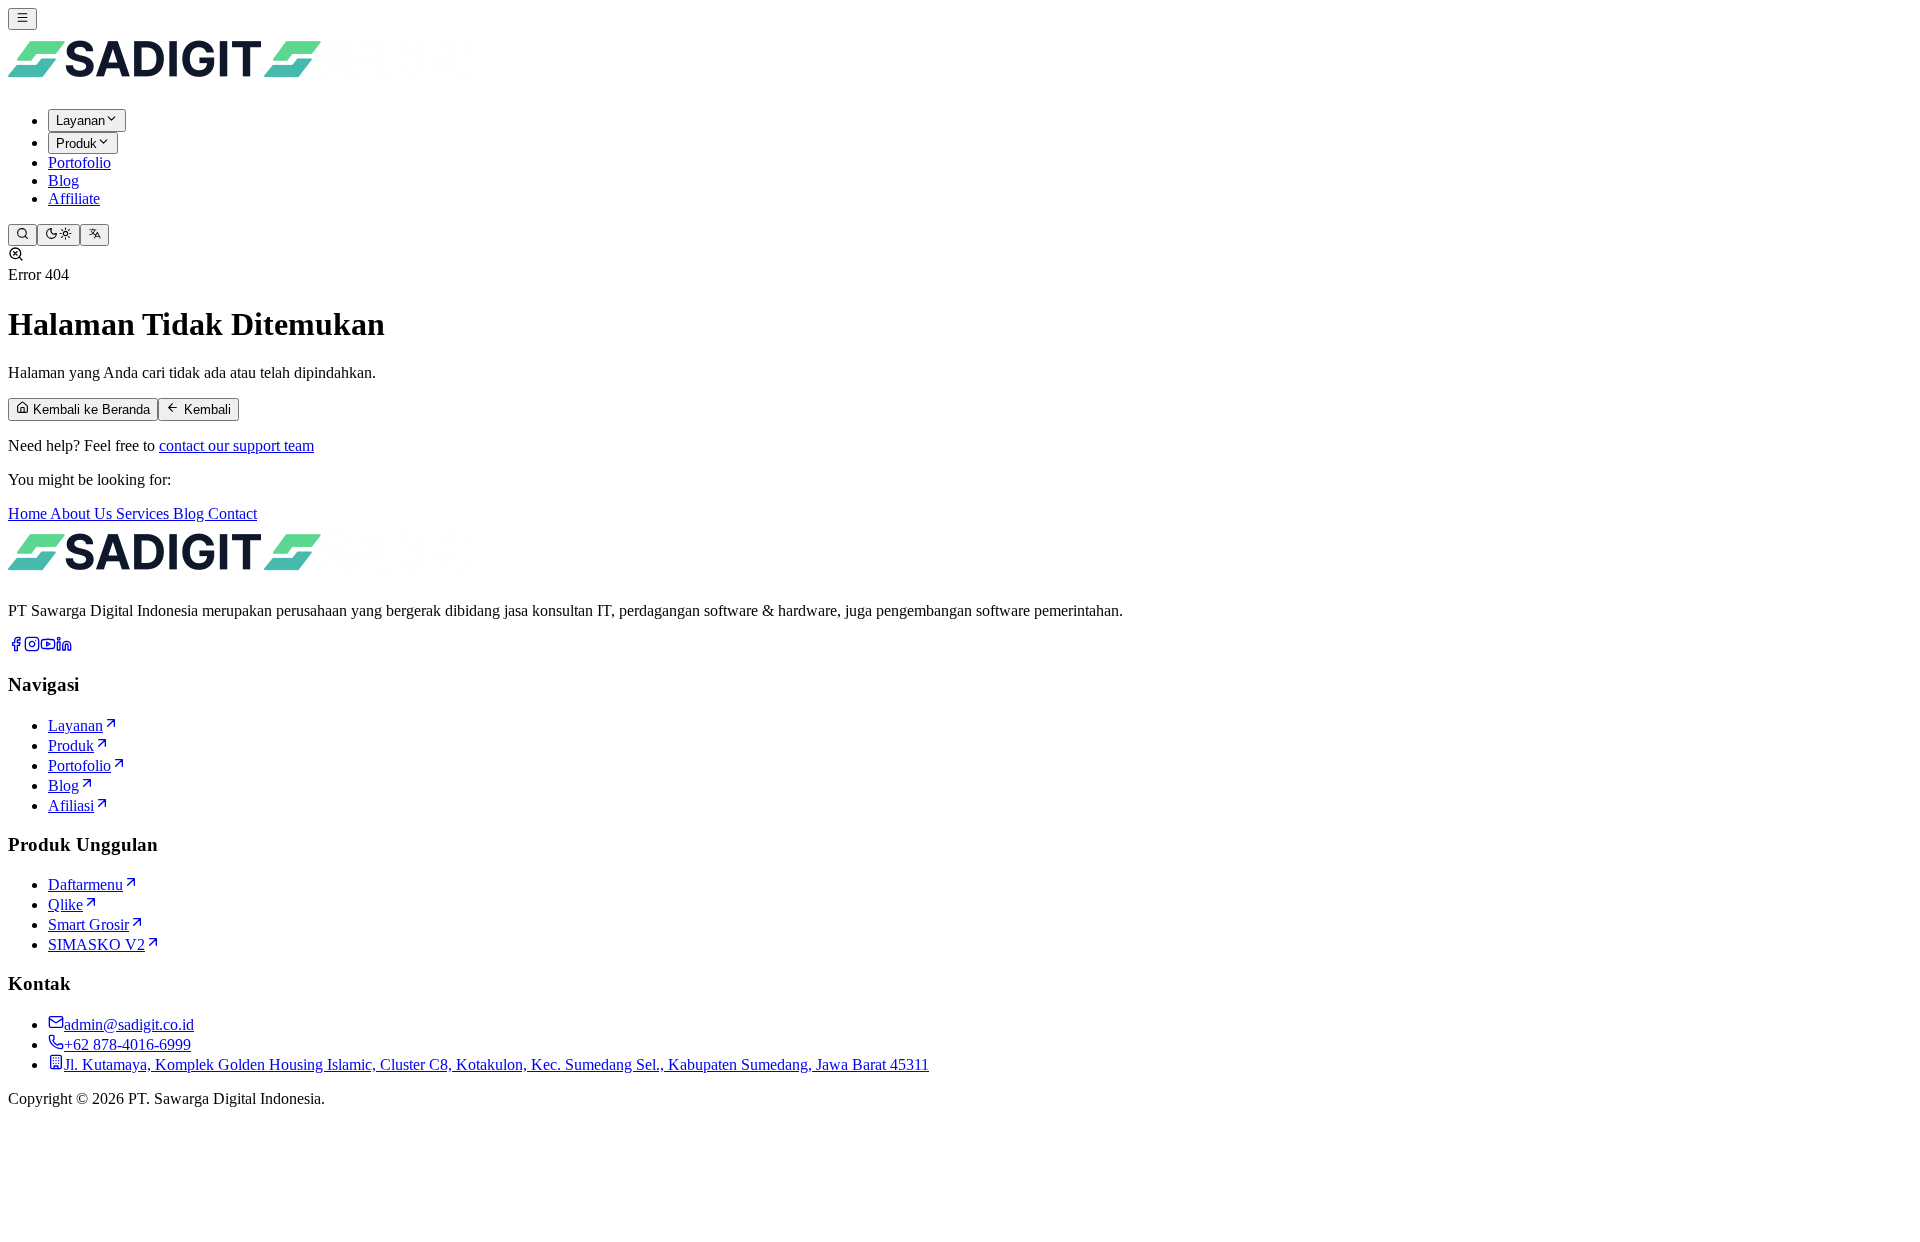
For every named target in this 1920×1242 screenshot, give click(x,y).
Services (144, 513)
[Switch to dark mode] (58, 235)
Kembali (205, 410)
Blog (190, 513)
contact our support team (236, 445)
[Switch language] (94, 235)
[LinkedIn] (64, 646)
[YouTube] (48, 646)
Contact (232, 513)
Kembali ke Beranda (89, 410)
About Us (83, 513)
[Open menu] (22, 19)
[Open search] (22, 235)
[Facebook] (16, 646)
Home (29, 513)
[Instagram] (32, 646)
